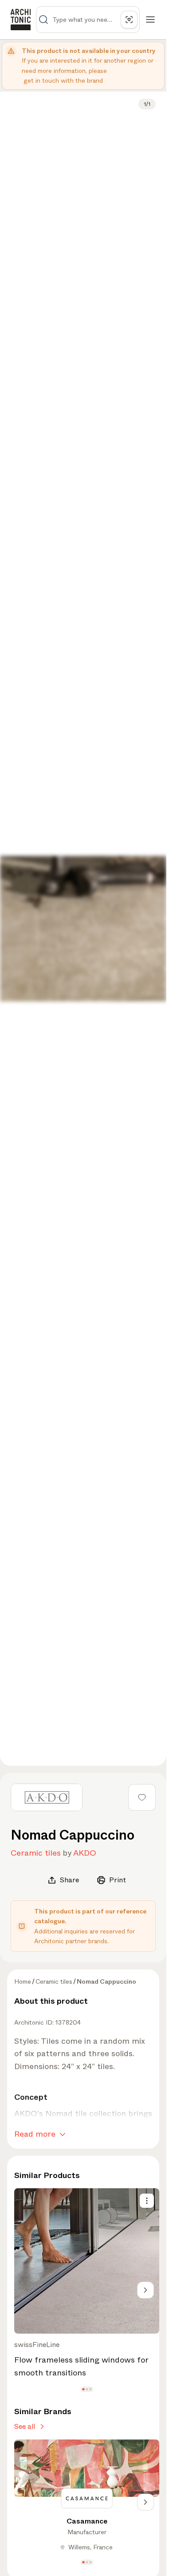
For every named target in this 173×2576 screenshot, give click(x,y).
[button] (83, 2389)
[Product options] (147, 2201)
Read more (35, 2134)
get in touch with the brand (63, 80)
